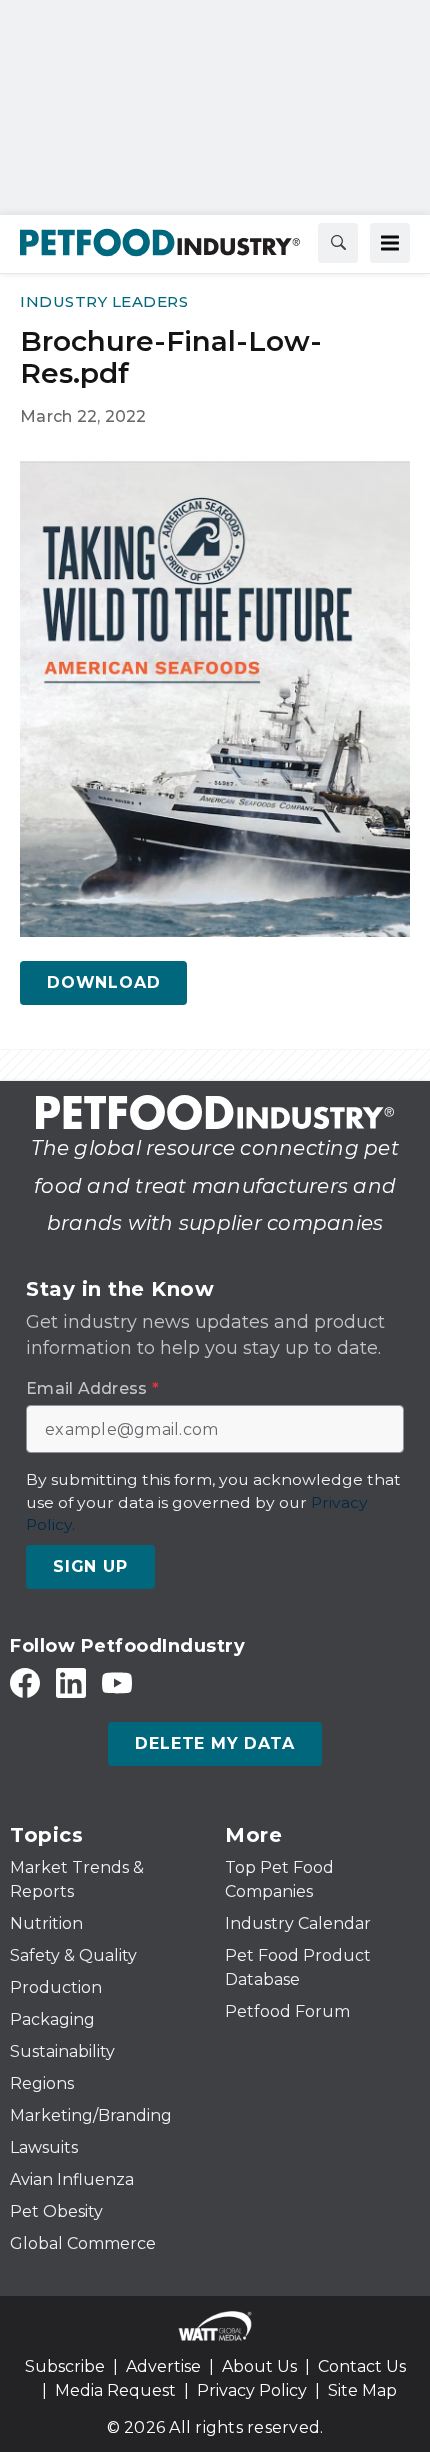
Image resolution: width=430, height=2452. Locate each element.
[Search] (338, 243)
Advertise (163, 2366)
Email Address (92, 1389)
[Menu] (390, 243)
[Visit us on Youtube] (117, 1682)
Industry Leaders (104, 301)
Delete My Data (214, 1743)
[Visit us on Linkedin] (71, 1682)
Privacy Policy (252, 2390)
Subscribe (65, 2366)
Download (103, 982)
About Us (259, 2366)
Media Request (115, 2390)
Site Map (362, 2390)
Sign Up (90, 1566)
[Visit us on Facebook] (25, 1682)
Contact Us (362, 2366)
